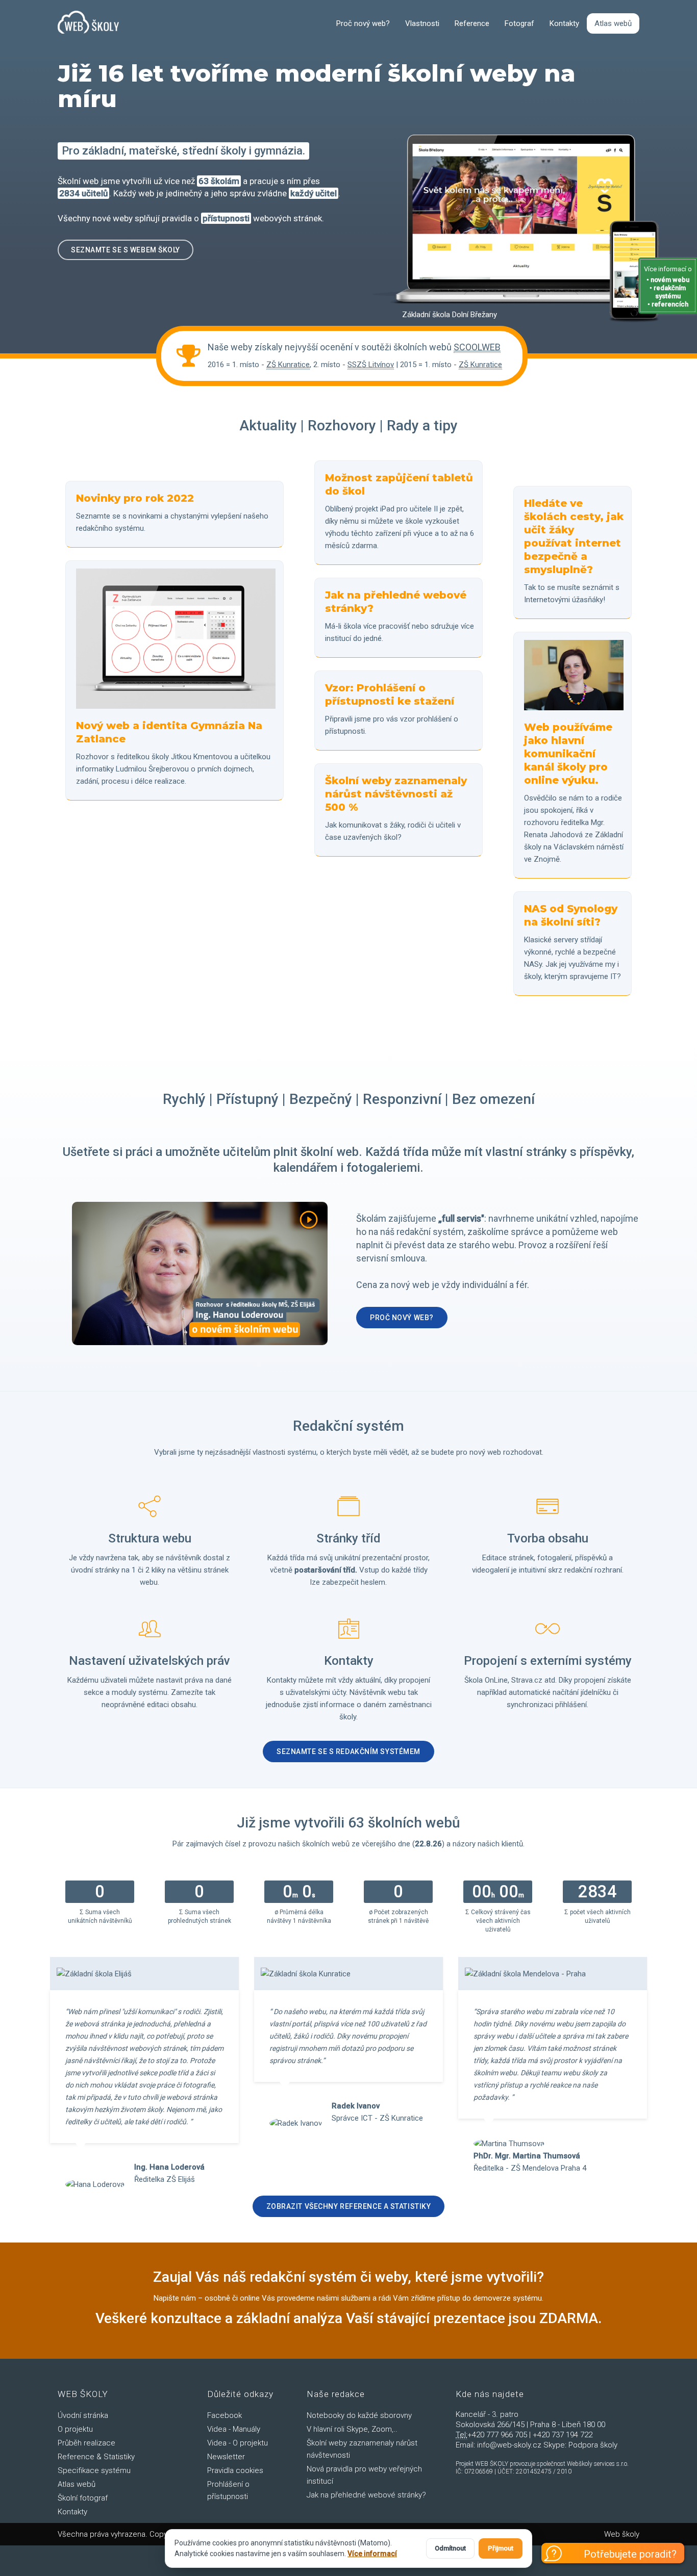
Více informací (372, 2554)
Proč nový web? (363, 23)
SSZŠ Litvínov (371, 365)
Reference (472, 23)
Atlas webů (613, 23)
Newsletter (226, 2457)
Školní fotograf (83, 2498)
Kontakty (564, 23)
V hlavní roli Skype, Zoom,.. (352, 2429)
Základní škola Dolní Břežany (450, 315)
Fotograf (519, 23)
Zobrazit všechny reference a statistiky (349, 2206)
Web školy (622, 2534)
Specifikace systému (94, 2470)
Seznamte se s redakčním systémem (348, 1751)
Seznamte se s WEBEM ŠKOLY (126, 250)
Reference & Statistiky (96, 2457)
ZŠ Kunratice (288, 365)
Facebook (225, 2415)
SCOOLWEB (477, 347)
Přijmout (501, 2548)
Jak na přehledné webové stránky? (366, 2495)
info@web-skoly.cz (509, 2445)
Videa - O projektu (238, 2443)
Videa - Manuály (234, 2429)
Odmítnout (450, 2548)
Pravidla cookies (235, 2470)
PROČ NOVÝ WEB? (402, 1318)
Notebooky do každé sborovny (359, 2415)
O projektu (75, 2429)
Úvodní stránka (83, 2415)
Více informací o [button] (668, 287)
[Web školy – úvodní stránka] (88, 23)
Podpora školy (593, 2445)
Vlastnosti (422, 23)
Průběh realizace (86, 2443)
